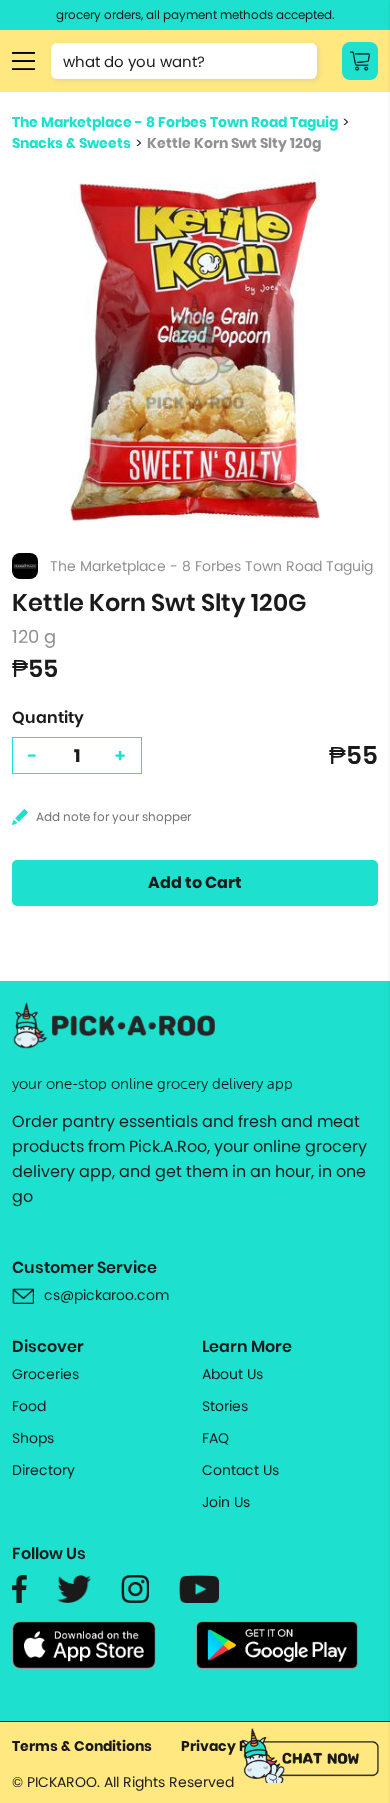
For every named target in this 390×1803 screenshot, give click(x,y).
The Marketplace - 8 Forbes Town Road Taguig (175, 122)
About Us (232, 1374)
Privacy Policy (232, 1746)
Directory (43, 1470)
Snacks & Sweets (71, 143)
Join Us (226, 1502)
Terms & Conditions (82, 1746)
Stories (225, 1406)
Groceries (45, 1374)
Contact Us (240, 1470)
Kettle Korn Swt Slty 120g (234, 143)
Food (29, 1406)
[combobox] (184, 61)
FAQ (215, 1438)
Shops (33, 1438)
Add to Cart (195, 882)
